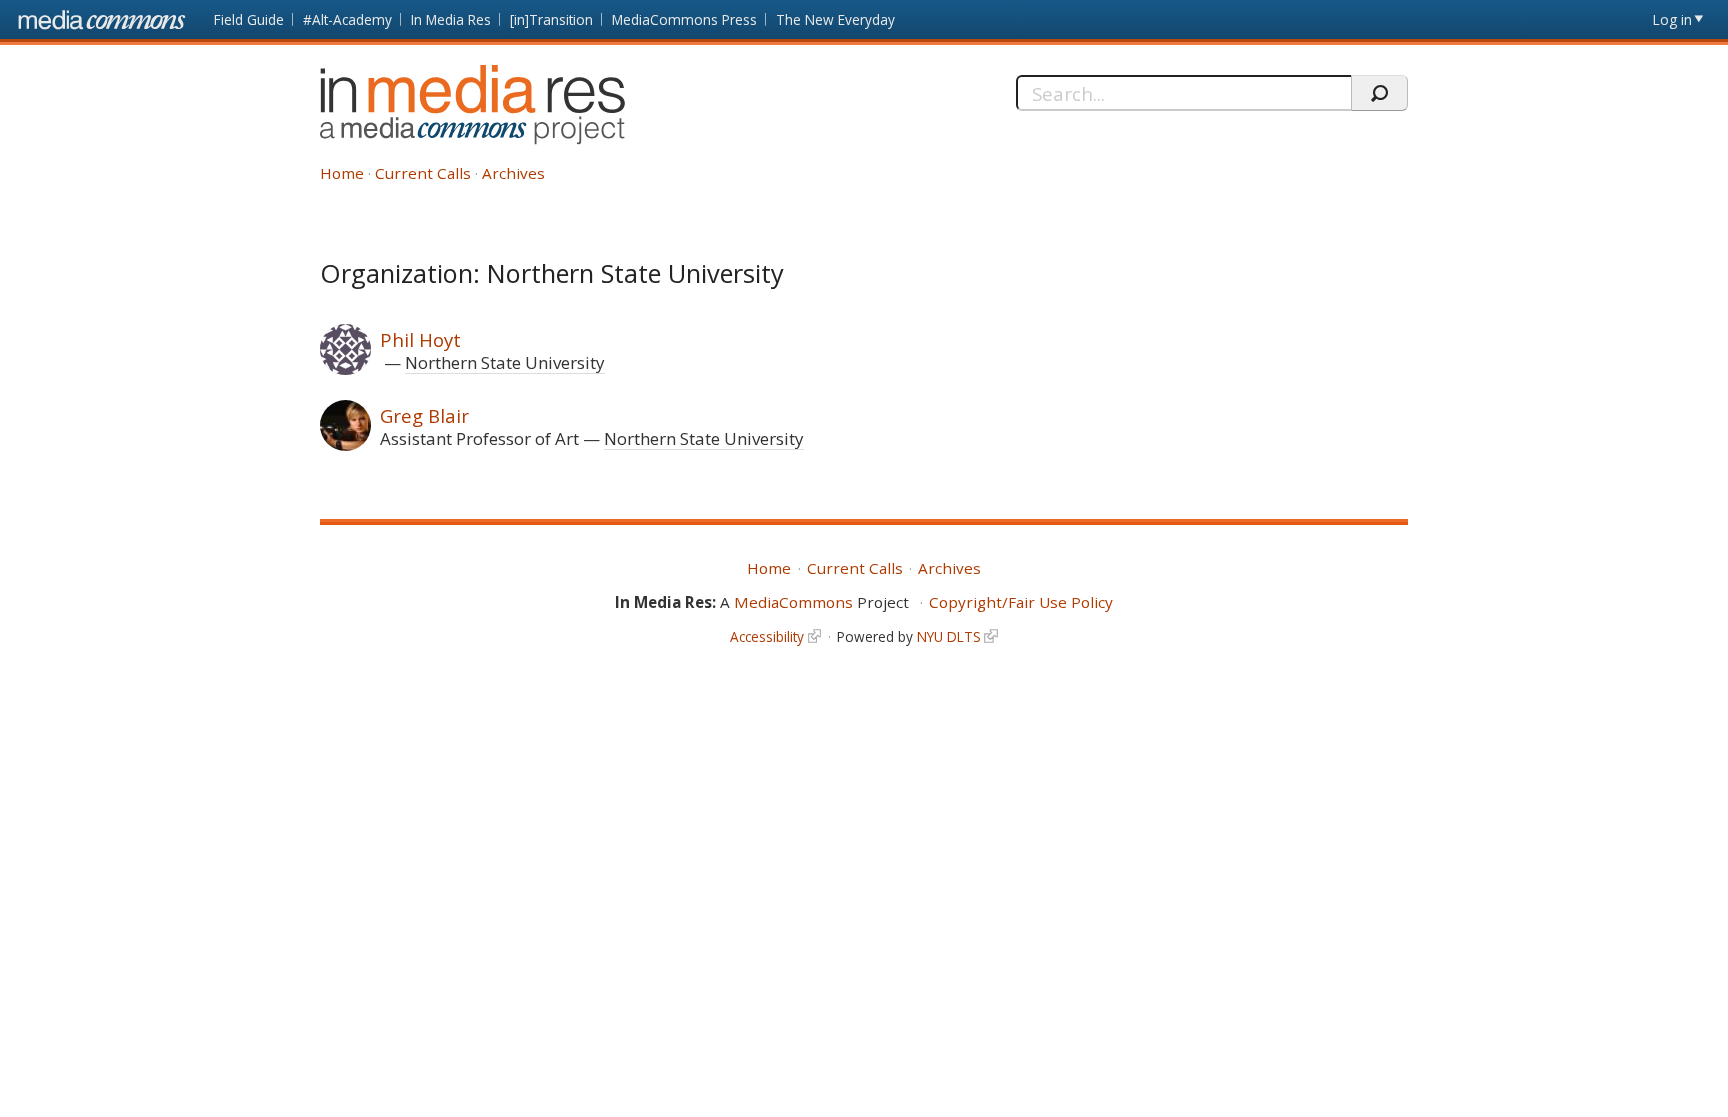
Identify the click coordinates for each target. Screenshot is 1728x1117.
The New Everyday (835, 19)
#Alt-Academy (347, 19)
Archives (513, 173)
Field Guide (249, 19)
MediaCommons (793, 602)
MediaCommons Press (684, 19)
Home (342, 173)
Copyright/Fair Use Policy (1021, 602)
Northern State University (505, 362)
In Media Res (451, 19)
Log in (1672, 19)
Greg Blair (424, 415)
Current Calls (423, 173)
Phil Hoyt (420, 339)
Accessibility (767, 636)
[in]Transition (551, 19)
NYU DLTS (949, 636)
